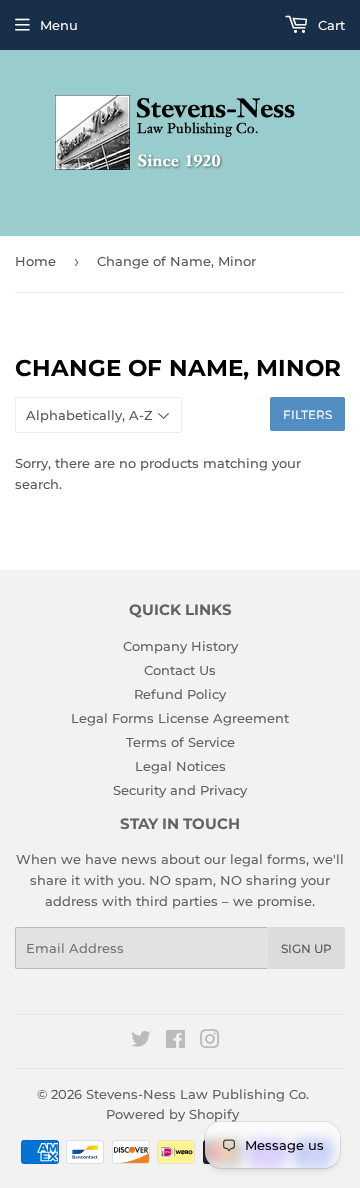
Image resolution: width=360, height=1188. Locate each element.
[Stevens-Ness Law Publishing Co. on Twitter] (141, 1042)
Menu (59, 25)
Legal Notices (180, 766)
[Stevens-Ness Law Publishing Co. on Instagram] (210, 1042)
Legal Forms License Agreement (180, 718)
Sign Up (306, 948)
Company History (180, 646)
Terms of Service (180, 742)
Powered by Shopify (172, 1114)
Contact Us (180, 670)
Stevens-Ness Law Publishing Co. (197, 1094)
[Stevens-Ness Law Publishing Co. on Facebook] (175, 1042)
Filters (307, 414)
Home (35, 261)
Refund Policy (180, 694)
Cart (329, 25)
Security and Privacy (180, 790)
